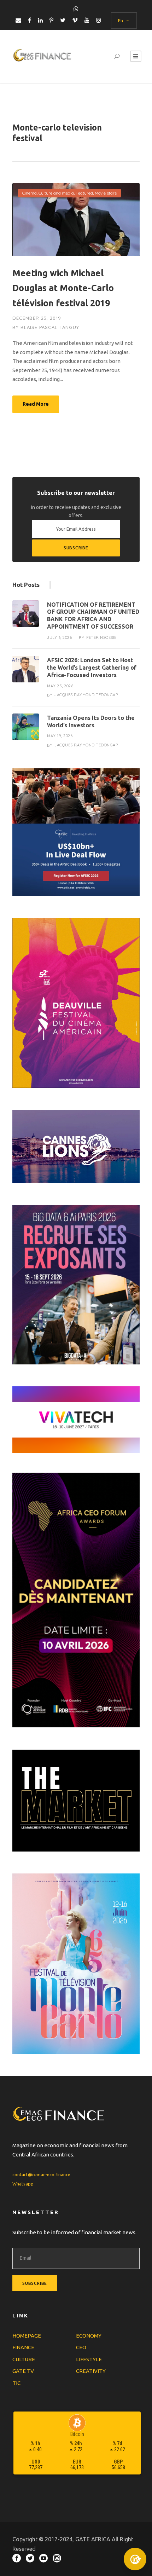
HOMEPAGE (27, 2336)
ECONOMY (89, 2336)
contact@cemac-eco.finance (41, 2174)
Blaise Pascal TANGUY (50, 327)
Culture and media (56, 193)
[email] (18, 20)
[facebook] (30, 20)
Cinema (30, 193)
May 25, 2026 (60, 686)
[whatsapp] (76, 9)
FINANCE (23, 2347)
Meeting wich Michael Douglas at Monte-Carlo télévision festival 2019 (63, 288)
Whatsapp (23, 2184)
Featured (84, 193)
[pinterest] (51, 20)
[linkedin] (40, 20)
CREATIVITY (91, 2371)
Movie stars (106, 193)
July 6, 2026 (59, 637)
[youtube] (87, 20)
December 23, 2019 (37, 318)
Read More (36, 404)
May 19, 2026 (60, 736)
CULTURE (24, 2359)
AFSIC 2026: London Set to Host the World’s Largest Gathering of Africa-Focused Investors (92, 668)
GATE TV (23, 2371)
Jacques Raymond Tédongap (86, 695)
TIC (16, 2383)
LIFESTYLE (89, 2359)
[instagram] (99, 20)
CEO (81, 2347)
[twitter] (63, 20)
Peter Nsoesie (101, 637)
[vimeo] (75, 20)
